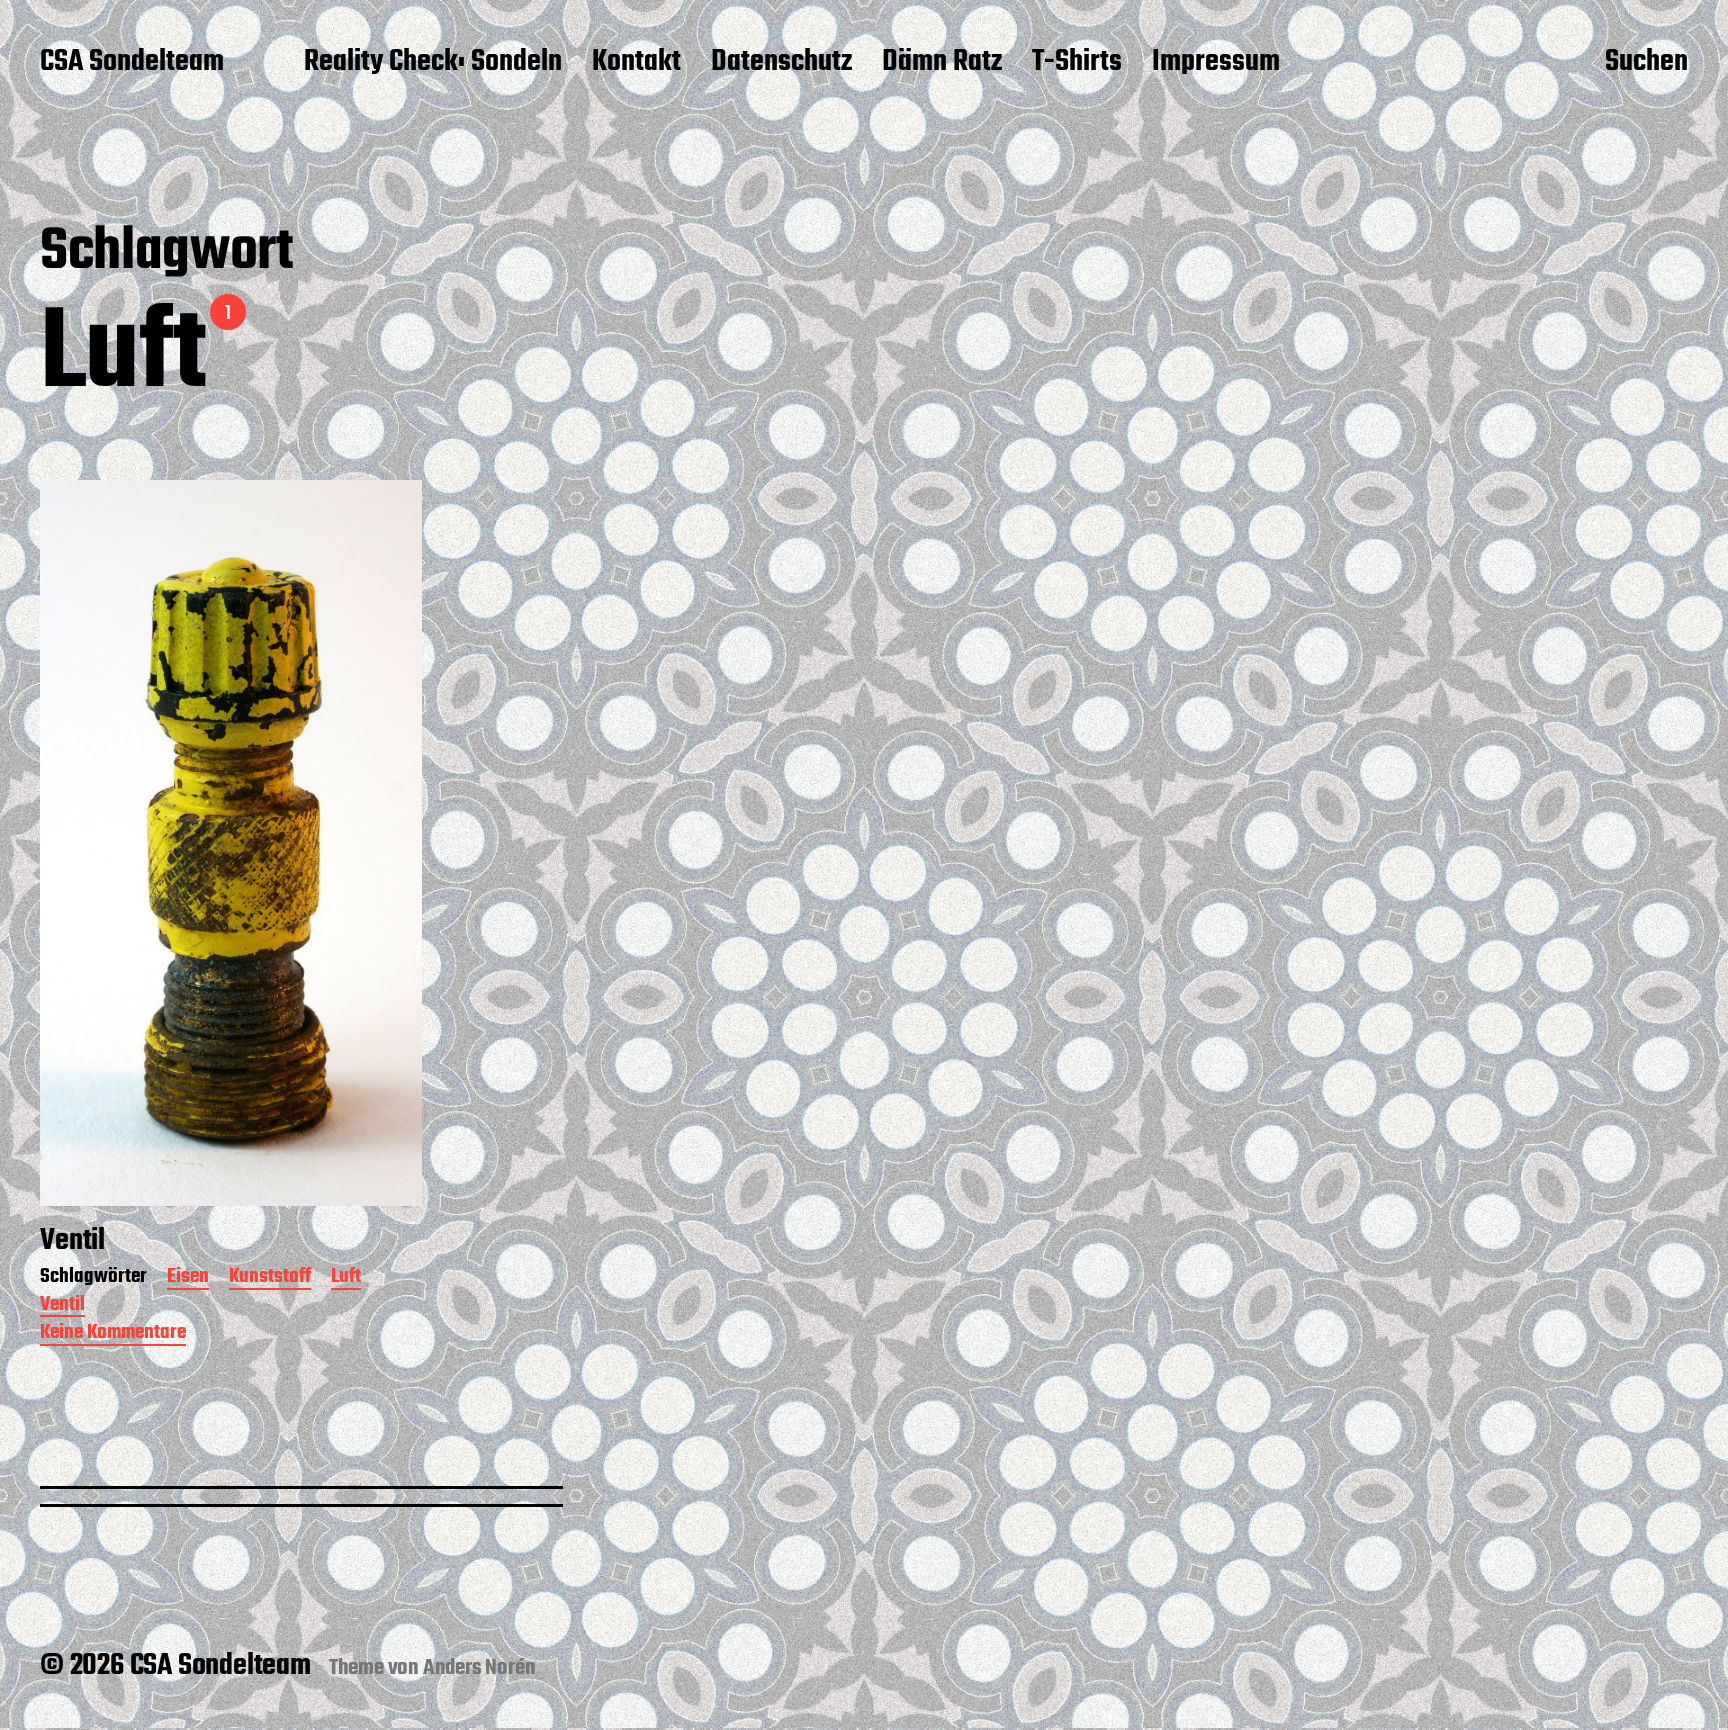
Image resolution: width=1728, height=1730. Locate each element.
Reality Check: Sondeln (433, 63)
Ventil (62, 1306)
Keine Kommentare (113, 1334)
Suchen (1646, 63)
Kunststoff (270, 1278)
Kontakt (636, 63)
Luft (346, 1278)
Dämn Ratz (942, 63)
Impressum (1216, 63)
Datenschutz (781, 63)
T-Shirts (1077, 63)
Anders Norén (479, 1668)
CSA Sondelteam (132, 63)
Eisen (188, 1278)
